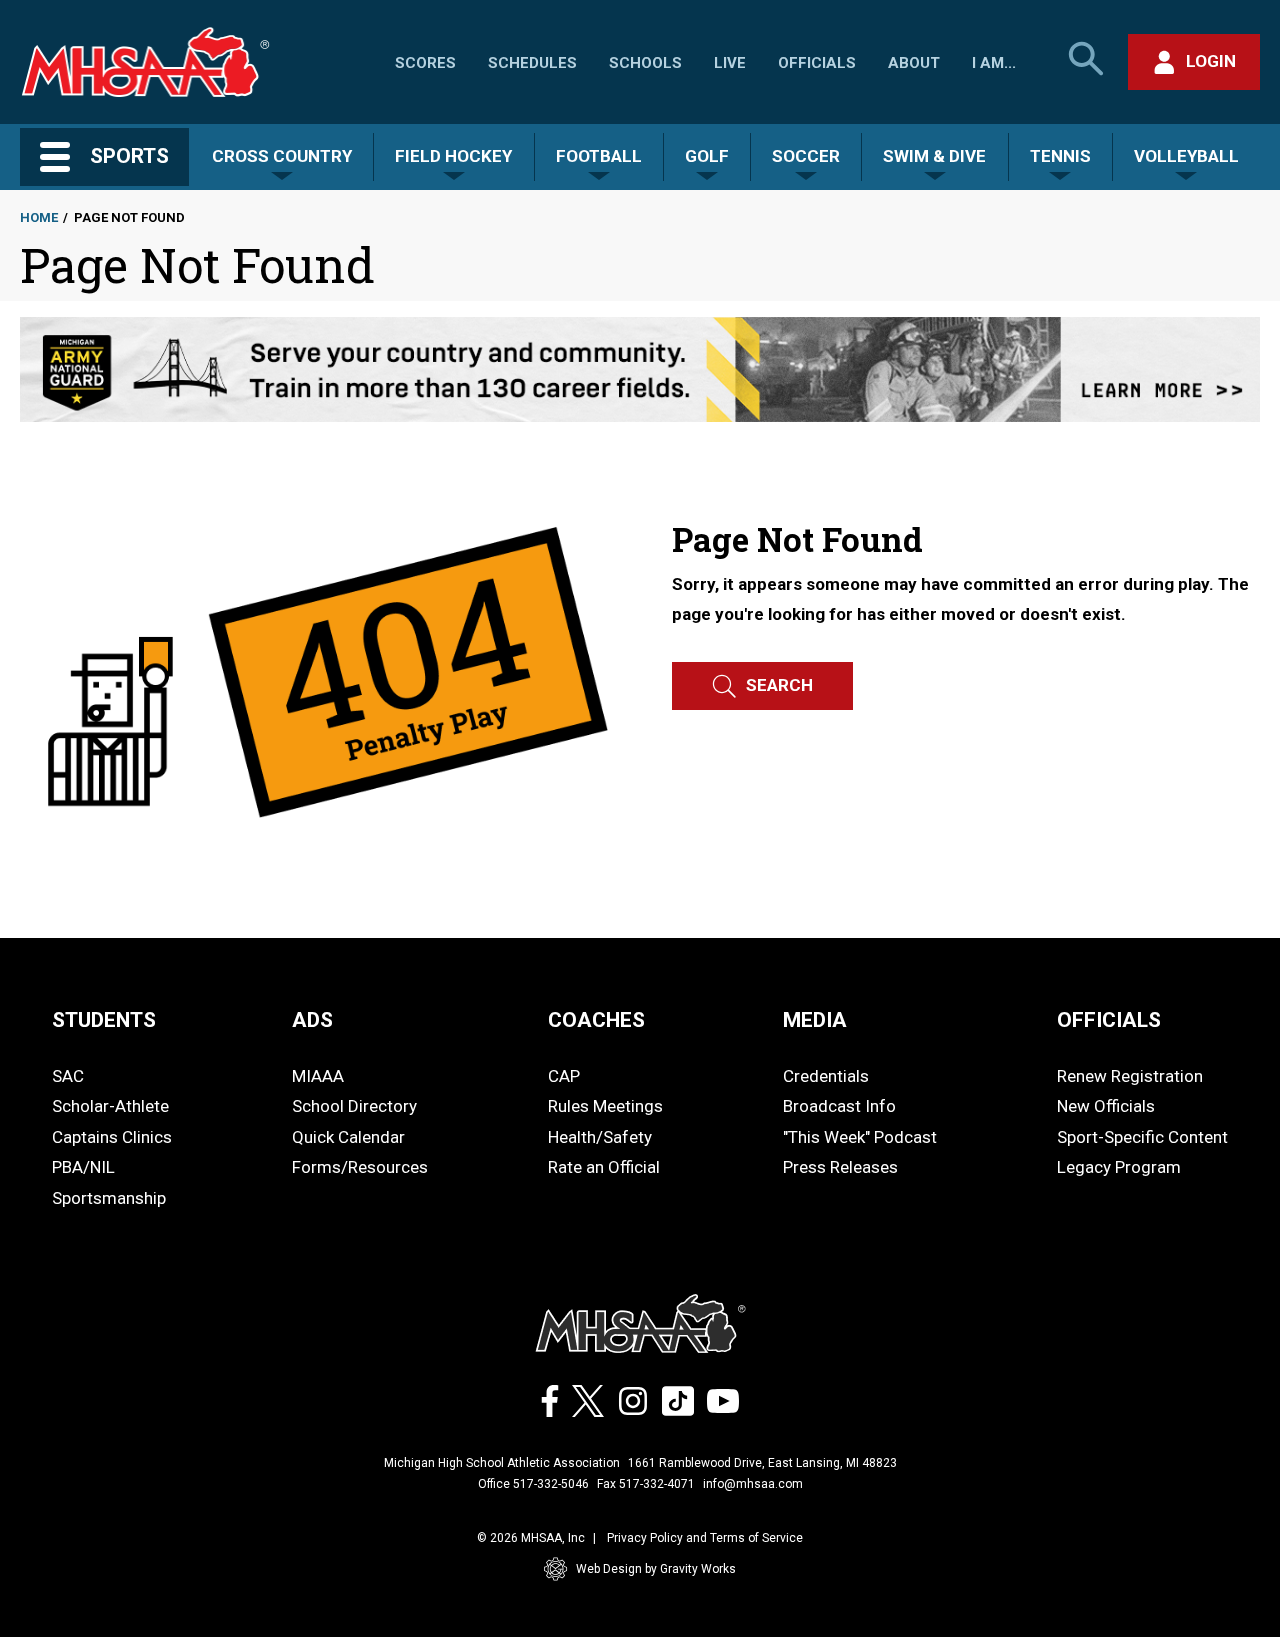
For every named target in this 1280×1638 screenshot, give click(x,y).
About (914, 63)
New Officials (1106, 1106)
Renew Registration (1130, 1076)
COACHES (596, 1020)
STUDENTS (104, 1020)
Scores (425, 63)
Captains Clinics (112, 1137)
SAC (68, 1076)
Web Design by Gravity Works (656, 1569)
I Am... (994, 63)
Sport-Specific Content (1142, 1137)
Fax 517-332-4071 (646, 1484)
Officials (817, 63)
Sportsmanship (109, 1198)
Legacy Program (1119, 1167)
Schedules (532, 63)
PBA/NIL (83, 1167)
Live (730, 63)
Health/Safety (600, 1137)
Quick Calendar (348, 1137)
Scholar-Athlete (110, 1106)
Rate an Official (604, 1167)
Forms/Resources (360, 1167)
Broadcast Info (839, 1106)
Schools (645, 63)
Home (39, 217)
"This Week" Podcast (860, 1137)
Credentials (826, 1076)
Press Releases (840, 1167)
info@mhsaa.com (753, 1484)
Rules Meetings (605, 1106)
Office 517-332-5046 (533, 1484)
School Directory (354, 1106)
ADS (312, 1020)
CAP (564, 1076)
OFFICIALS (1109, 1020)
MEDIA (815, 1020)
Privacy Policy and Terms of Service (705, 1538)
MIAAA (318, 1076)
